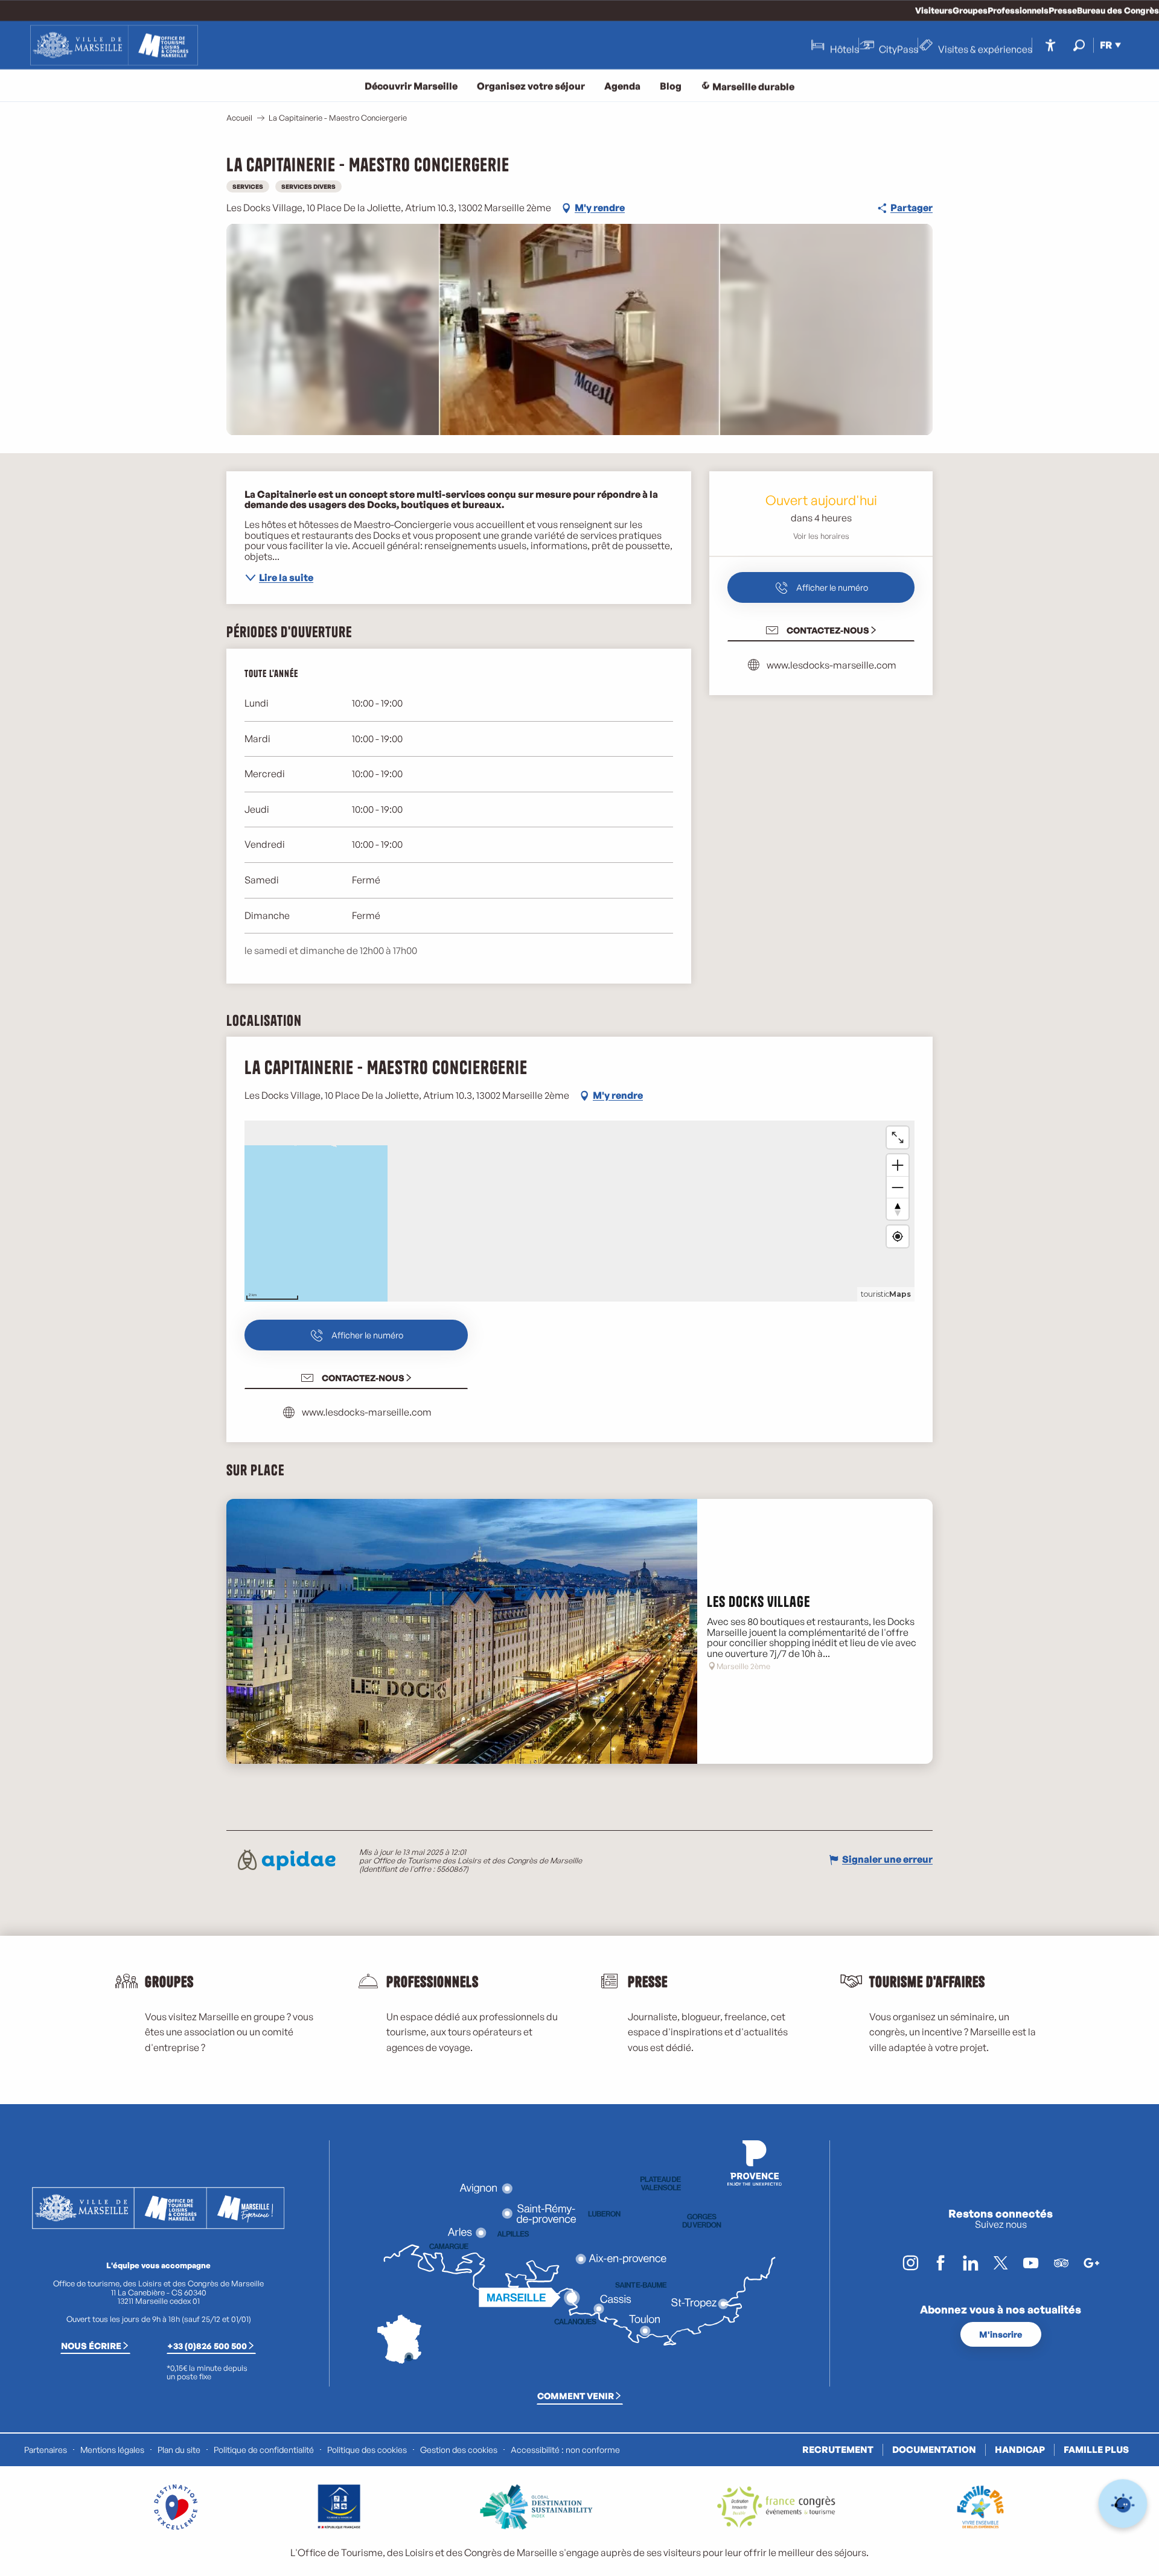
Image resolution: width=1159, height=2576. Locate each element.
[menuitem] (114, 45)
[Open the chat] (1123, 2504)
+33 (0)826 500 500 (207, 2345)
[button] (1079, 45)
